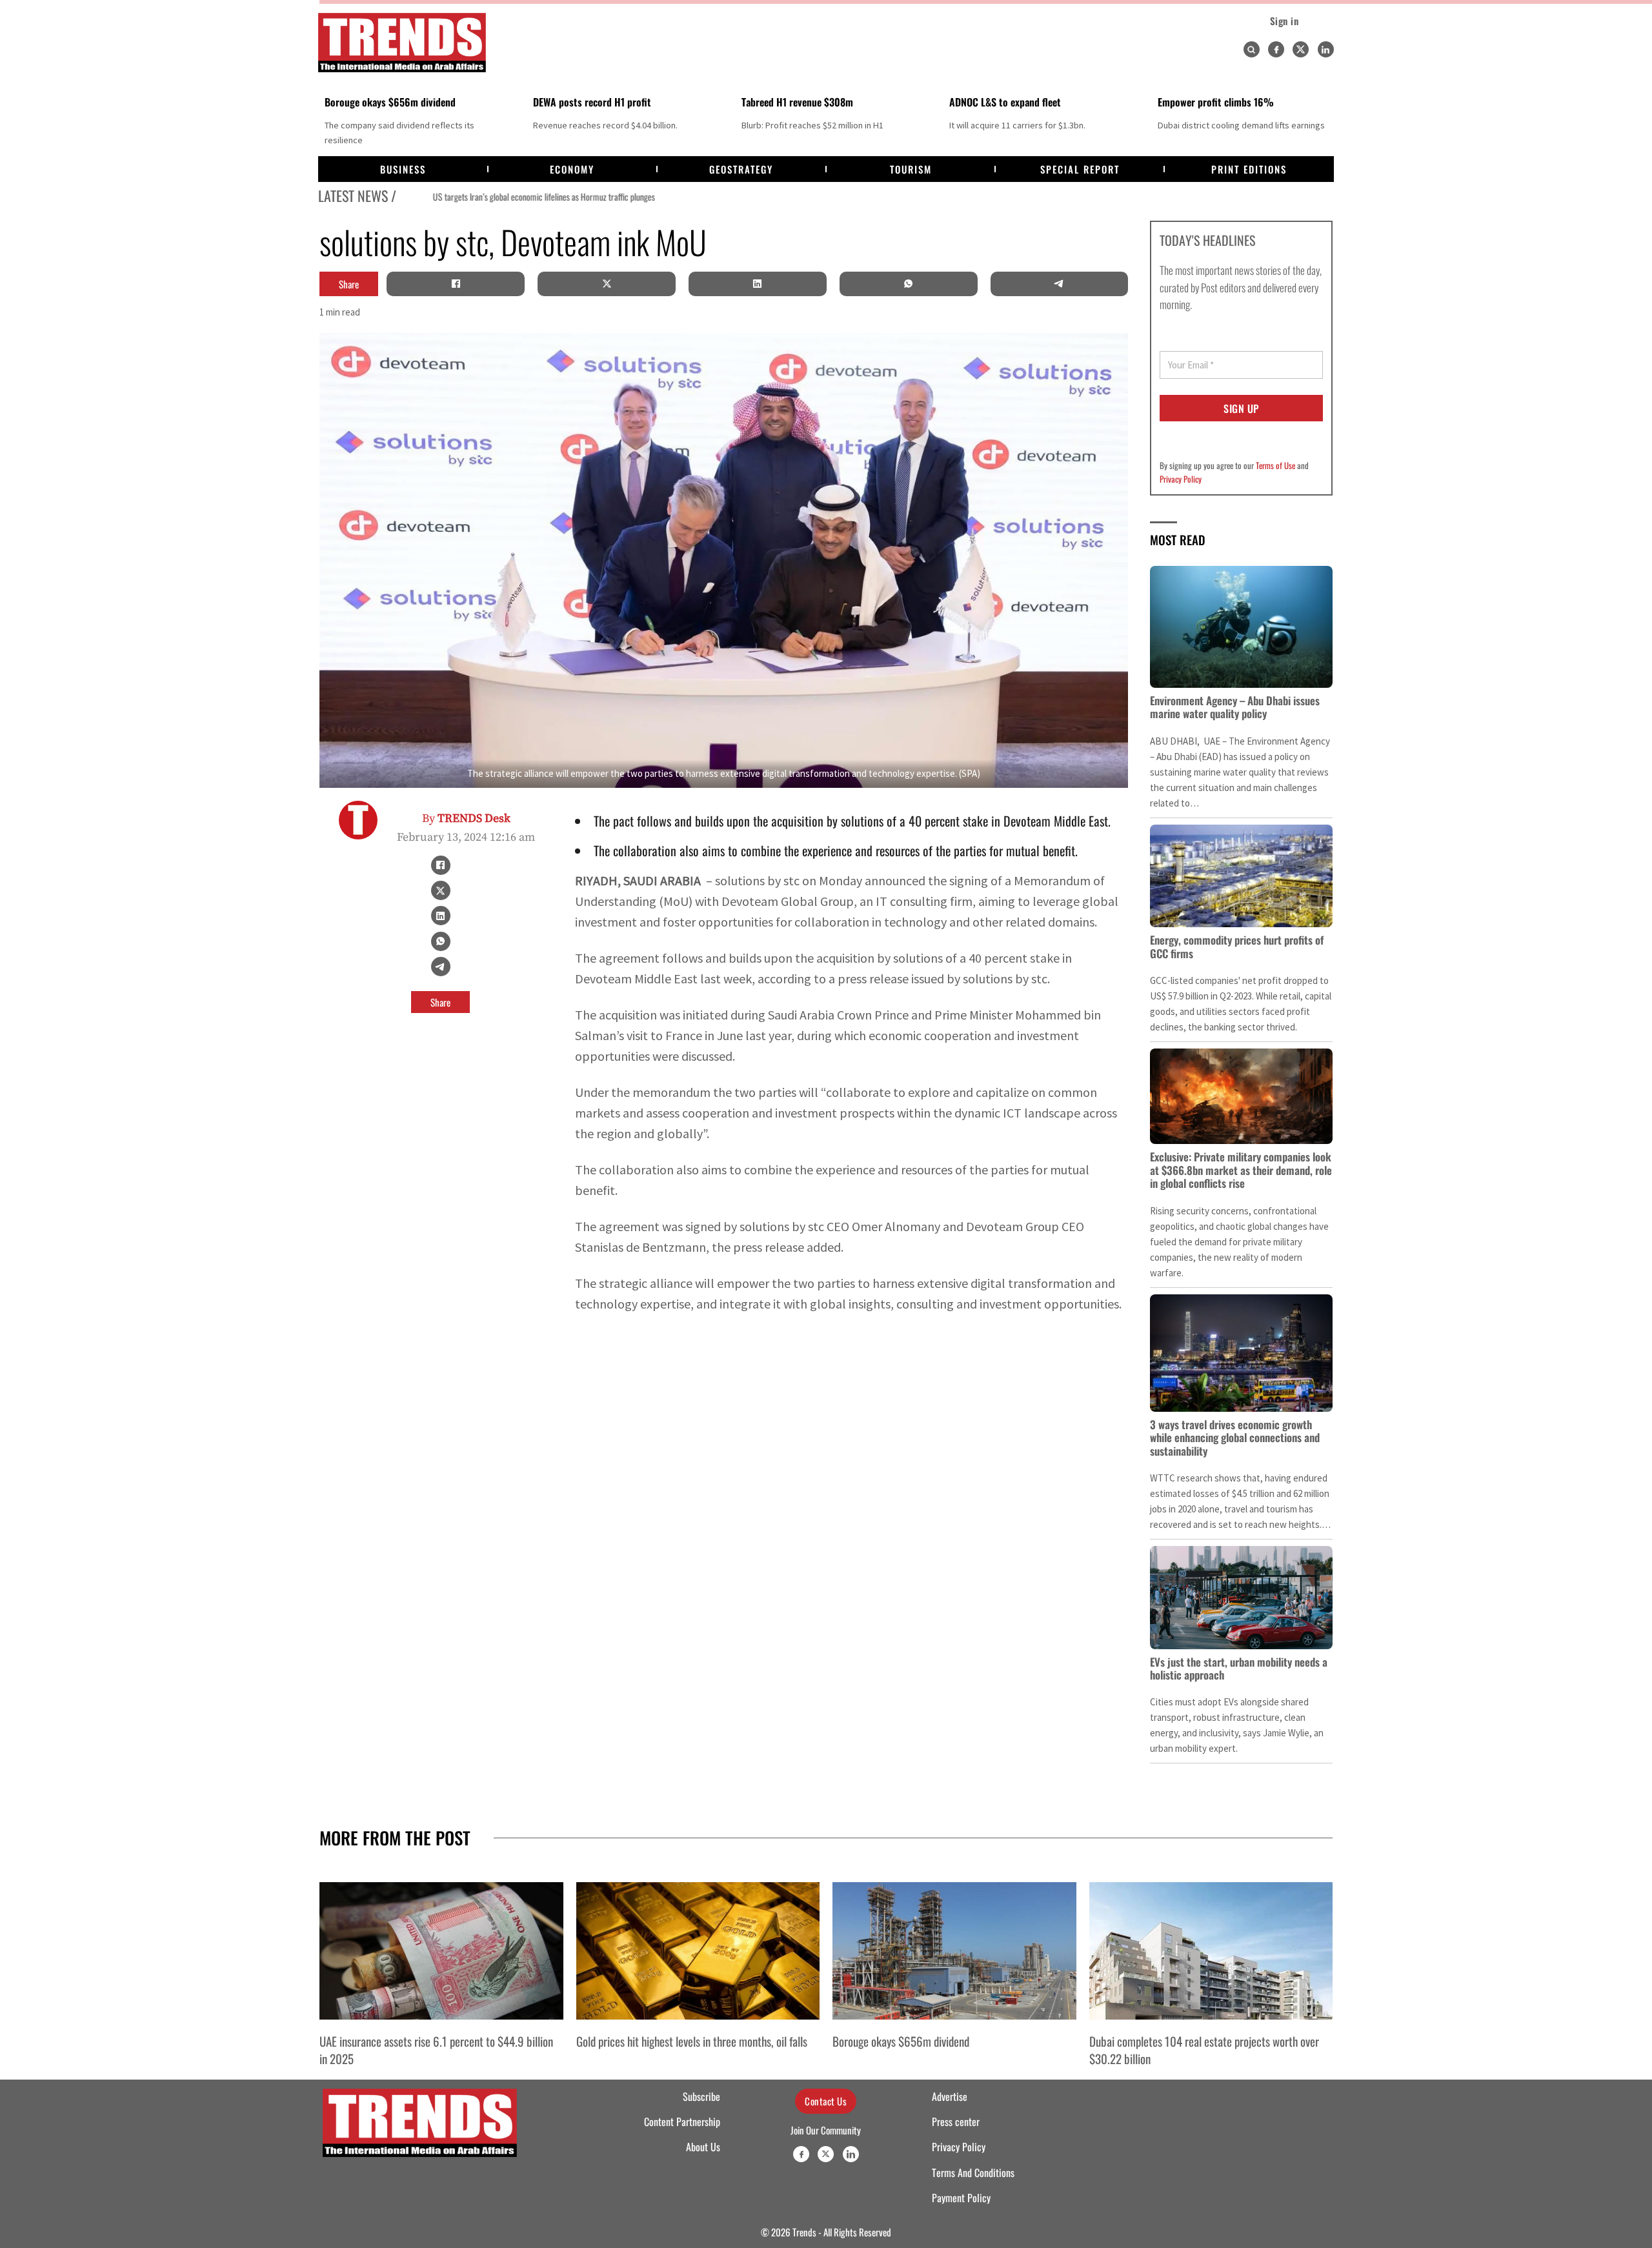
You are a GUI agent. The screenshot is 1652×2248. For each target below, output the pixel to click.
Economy (572, 169)
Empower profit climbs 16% (1216, 102)
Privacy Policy (1181, 479)
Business (403, 169)
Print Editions (1249, 169)
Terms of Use (1275, 465)
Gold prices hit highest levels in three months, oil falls (692, 2041)
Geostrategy (741, 169)
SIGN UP (1241, 408)
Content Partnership (682, 2122)
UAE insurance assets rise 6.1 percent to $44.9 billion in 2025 (436, 2049)
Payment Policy (961, 2198)
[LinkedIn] (758, 284)
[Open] (1251, 50)
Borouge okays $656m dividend (390, 102)
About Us (703, 2147)
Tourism (911, 169)
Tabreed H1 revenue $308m (797, 102)
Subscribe (701, 2096)
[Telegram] (1059, 284)
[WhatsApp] (909, 284)
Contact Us (826, 2101)
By (466, 818)
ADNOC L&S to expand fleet (1005, 102)
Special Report (1080, 169)
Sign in (1284, 21)
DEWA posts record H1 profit (592, 102)
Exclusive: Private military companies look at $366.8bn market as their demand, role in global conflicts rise (1241, 1170)
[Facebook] (1276, 49)
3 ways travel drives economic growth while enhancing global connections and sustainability (1235, 1438)
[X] (607, 284)
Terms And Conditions (973, 2173)
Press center (956, 2122)
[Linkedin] (1326, 49)
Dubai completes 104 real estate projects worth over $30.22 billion (1204, 2049)
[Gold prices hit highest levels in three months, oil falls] (698, 1951)
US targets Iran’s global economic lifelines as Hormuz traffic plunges (509, 197)
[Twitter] (1301, 49)
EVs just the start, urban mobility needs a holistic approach (1239, 1668)
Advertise (950, 2096)
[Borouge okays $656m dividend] (954, 1951)
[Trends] (402, 43)
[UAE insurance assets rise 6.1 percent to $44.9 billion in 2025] (441, 1951)
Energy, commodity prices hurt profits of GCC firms (1237, 946)
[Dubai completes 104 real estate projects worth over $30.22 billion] (1211, 1951)
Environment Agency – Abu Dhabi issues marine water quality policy (1235, 707)
